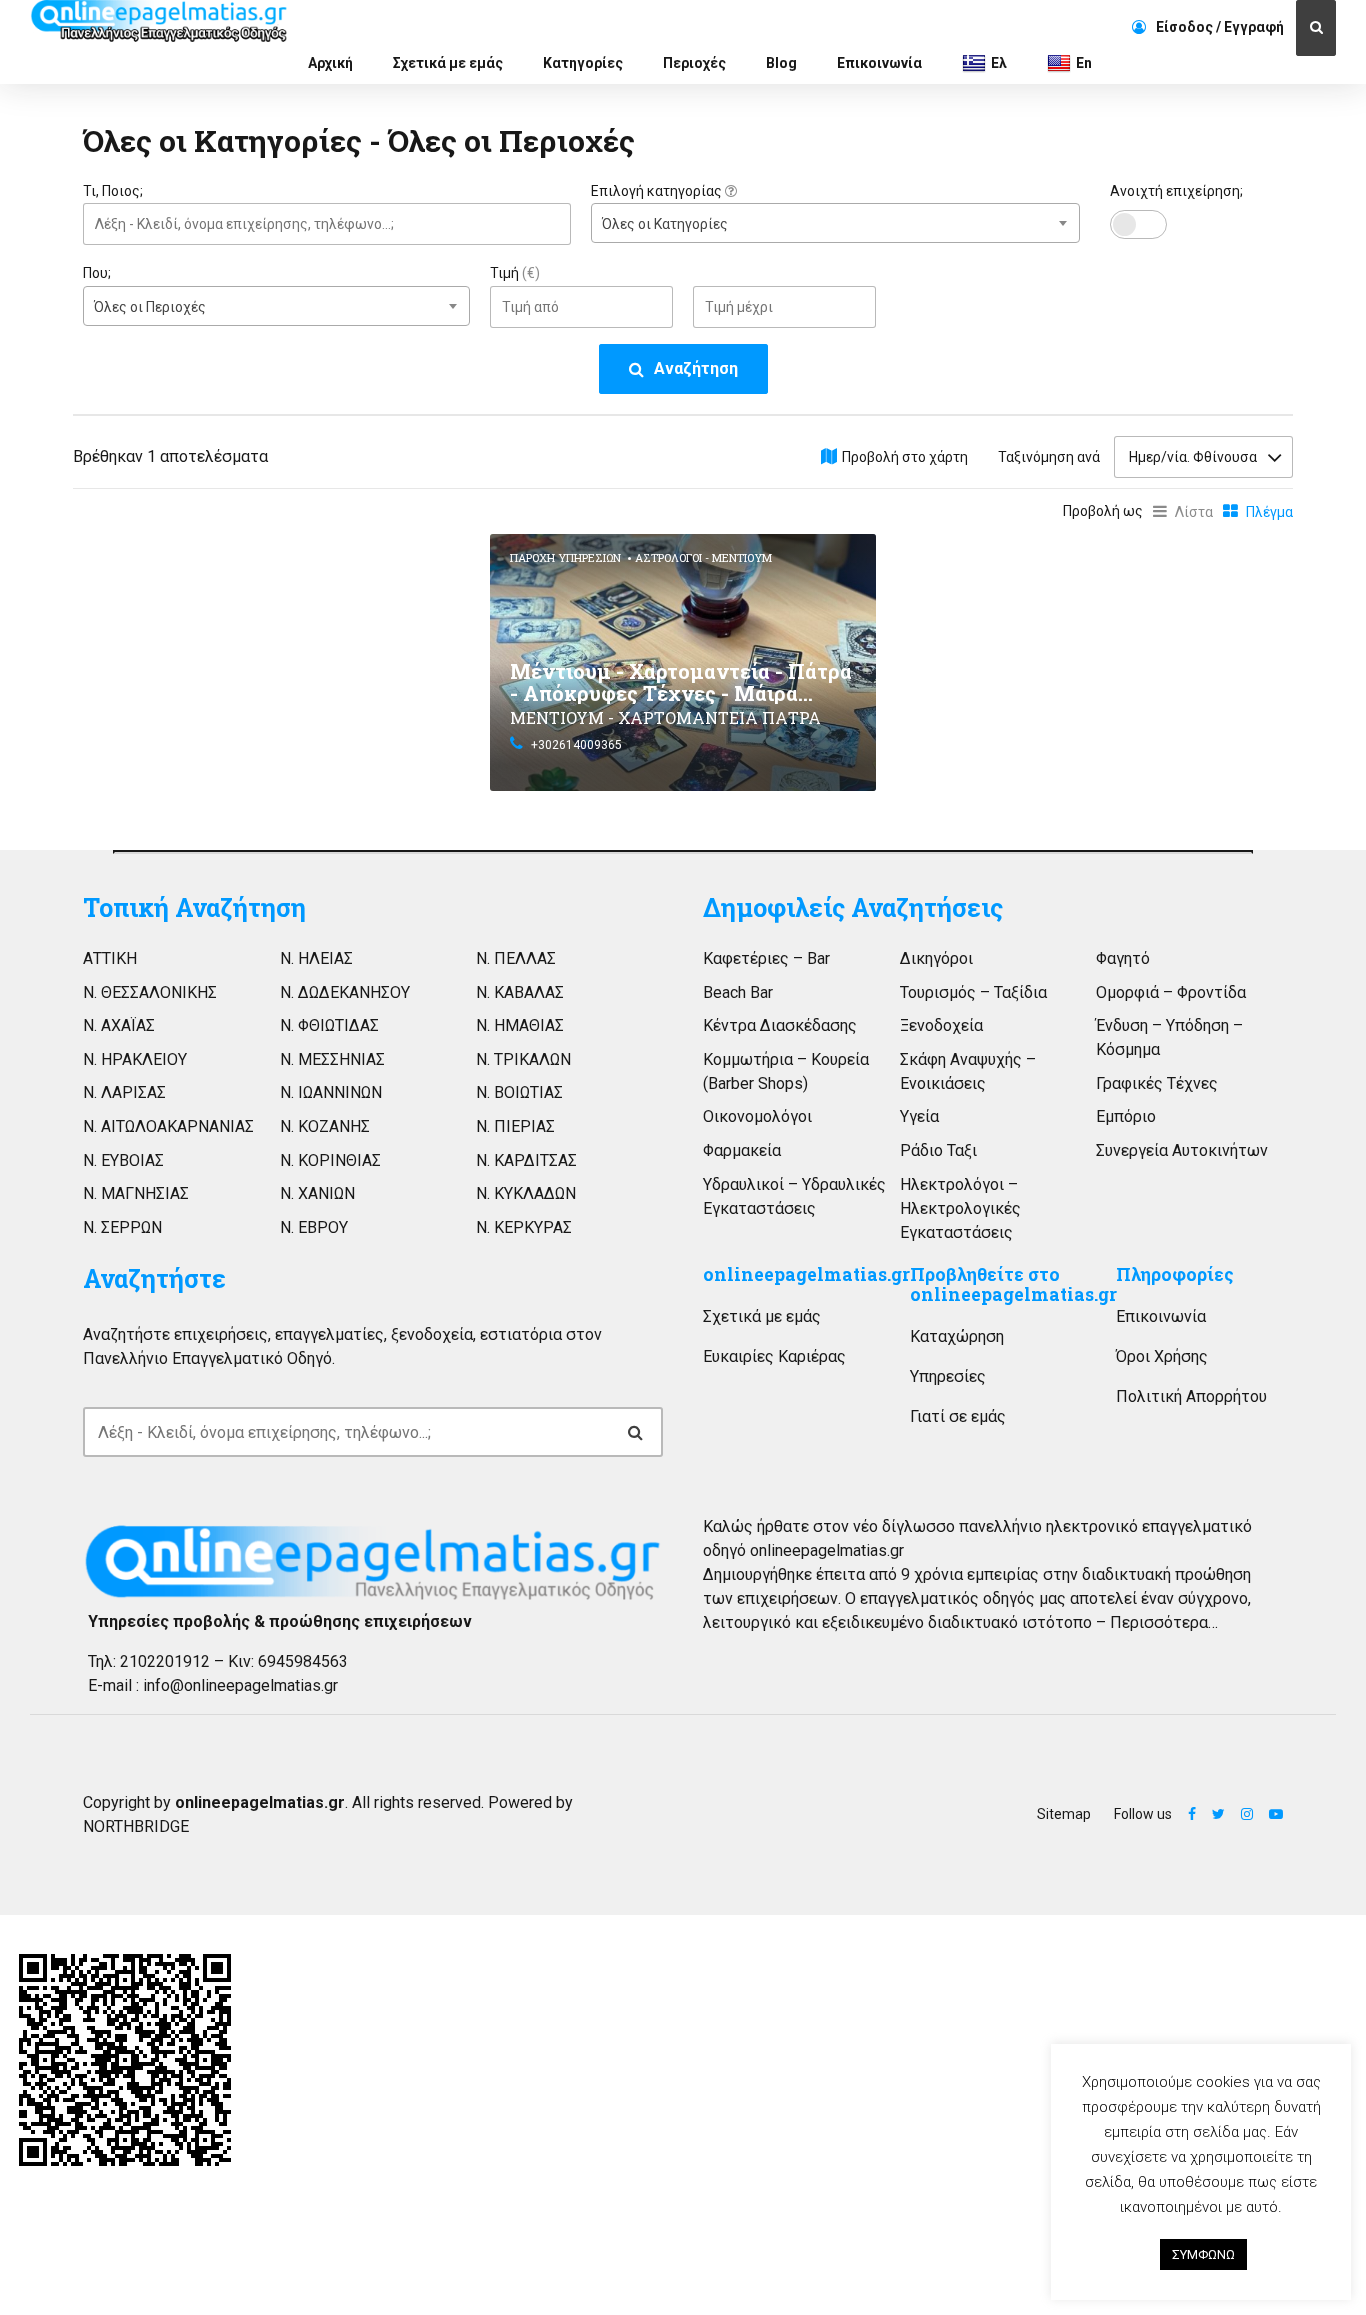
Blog (781, 63)
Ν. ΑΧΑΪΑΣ (119, 1025)
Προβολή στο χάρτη (905, 457)
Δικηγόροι (936, 958)
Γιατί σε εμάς (958, 1416)
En (1084, 63)
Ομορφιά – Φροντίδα (1171, 992)
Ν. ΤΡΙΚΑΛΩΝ (523, 1059)
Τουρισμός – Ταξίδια (973, 992)
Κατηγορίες (583, 63)
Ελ (999, 63)
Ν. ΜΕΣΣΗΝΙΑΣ (332, 1059)
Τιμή (515, 273)
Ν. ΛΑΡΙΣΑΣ (124, 1092)
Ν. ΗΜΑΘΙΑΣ (520, 1025)
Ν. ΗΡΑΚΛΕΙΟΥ (135, 1059)
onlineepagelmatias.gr (806, 1274)
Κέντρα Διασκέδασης (780, 1025)
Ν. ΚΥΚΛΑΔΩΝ (526, 1193)
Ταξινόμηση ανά (1049, 457)
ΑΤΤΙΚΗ (110, 958)
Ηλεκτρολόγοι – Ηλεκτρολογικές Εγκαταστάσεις (960, 1208)
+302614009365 (576, 745)
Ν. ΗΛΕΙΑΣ (316, 958)
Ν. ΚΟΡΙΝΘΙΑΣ (330, 1160)
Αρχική (330, 63)
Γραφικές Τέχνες (1157, 1083)
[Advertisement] (276, 674)
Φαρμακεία (742, 1150)
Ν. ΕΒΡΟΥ (314, 1227)
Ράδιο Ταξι (938, 1150)
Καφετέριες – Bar (766, 958)
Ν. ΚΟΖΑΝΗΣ (325, 1126)
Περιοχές (694, 63)
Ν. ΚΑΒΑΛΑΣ (520, 992)
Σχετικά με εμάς (448, 63)
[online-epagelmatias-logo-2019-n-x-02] (373, 1562)
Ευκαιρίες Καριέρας (774, 1356)
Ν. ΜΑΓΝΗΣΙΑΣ (136, 1193)
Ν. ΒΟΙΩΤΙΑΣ (519, 1092)
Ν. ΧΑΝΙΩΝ (317, 1193)
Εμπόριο (1126, 1116)
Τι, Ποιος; (113, 191)
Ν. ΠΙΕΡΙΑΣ (515, 1126)
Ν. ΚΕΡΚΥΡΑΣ (524, 1227)
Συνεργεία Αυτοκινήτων (1182, 1150)
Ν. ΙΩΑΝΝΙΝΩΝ (331, 1092)
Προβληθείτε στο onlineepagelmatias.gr (1013, 1284)
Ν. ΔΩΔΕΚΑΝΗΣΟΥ (345, 992)
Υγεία (919, 1116)
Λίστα (1194, 512)
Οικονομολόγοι (757, 1116)
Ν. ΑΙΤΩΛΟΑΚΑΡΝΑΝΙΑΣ (168, 1126)
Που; (97, 273)
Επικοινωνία (879, 63)
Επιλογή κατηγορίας (658, 191)
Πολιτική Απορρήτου (1191, 1396)
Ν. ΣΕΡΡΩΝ (122, 1227)
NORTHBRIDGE (136, 1826)
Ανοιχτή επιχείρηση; (1176, 191)
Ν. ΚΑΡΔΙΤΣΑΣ (526, 1160)
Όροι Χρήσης (1162, 1356)
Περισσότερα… (1164, 1622)
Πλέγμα (1269, 512)
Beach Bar (738, 992)
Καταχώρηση (957, 1336)
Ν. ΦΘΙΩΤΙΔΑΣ (329, 1025)
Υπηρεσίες (948, 1376)
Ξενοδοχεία (941, 1025)
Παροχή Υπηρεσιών (565, 557)
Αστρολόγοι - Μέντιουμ (703, 557)
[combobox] (835, 223)
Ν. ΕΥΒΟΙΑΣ (123, 1160)
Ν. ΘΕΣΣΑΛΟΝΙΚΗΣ (150, 992)
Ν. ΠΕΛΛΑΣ (516, 958)
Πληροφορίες (1175, 1274)
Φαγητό (1123, 958)
